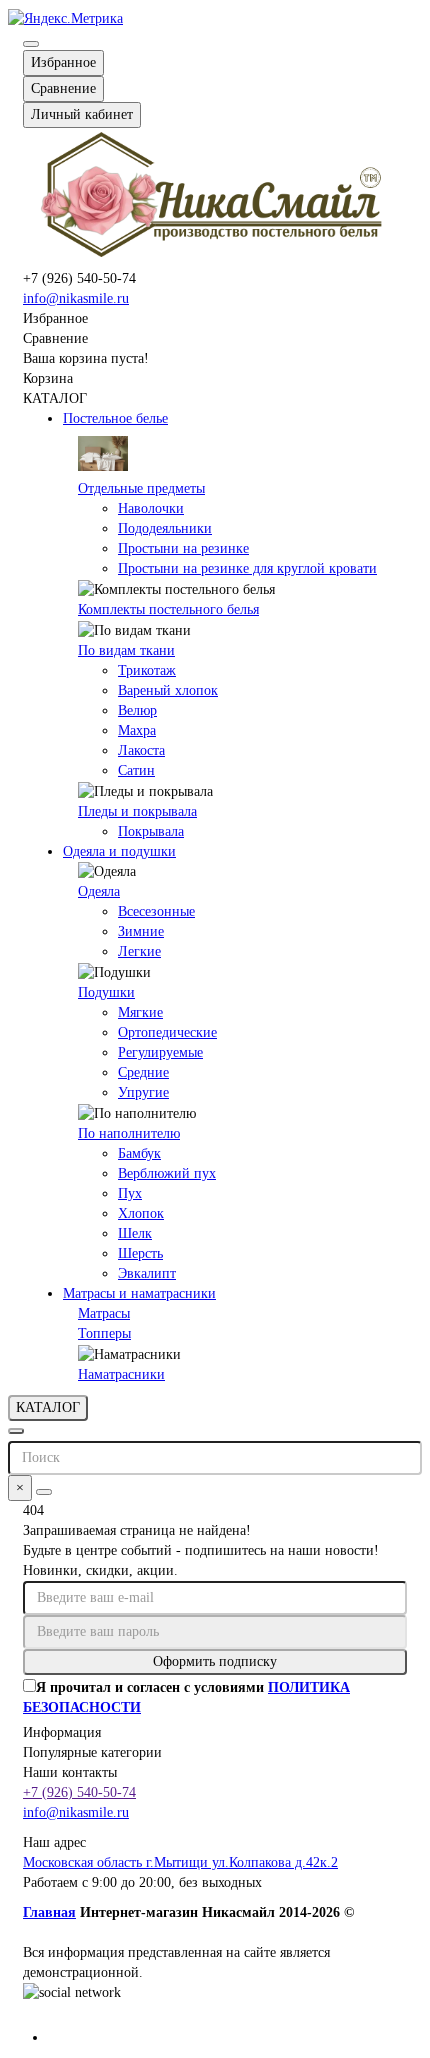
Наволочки (151, 508)
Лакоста (141, 750)
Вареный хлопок (168, 690)
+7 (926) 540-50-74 (79, 1792)
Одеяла (99, 891)
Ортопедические (167, 1032)
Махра (137, 730)
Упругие (143, 1092)
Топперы (104, 1333)
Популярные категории (92, 1752)
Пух (130, 1193)
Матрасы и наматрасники (139, 1293)
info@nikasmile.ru (76, 298)
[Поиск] (44, 1492)
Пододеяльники (165, 528)
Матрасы (104, 1313)
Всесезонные (156, 911)
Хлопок (141, 1213)
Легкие (139, 951)
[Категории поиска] (16, 1431)
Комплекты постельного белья (168, 609)
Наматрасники (121, 1374)
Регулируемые (160, 1052)
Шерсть (140, 1253)
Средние (143, 1072)
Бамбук (139, 1153)
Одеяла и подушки (119, 851)
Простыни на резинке (183, 548)
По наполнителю (129, 1133)
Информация (62, 1732)
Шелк (135, 1233)
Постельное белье (115, 418)
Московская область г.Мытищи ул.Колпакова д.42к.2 (180, 1862)
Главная (49, 1912)
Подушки (106, 992)
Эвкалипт (147, 1273)
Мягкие (140, 1012)
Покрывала (151, 831)
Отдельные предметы (141, 488)
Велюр (137, 710)
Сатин (136, 770)
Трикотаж (147, 670)
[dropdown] (31, 44)
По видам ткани (126, 650)
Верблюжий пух (167, 1173)
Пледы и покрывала (137, 811)
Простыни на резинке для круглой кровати (247, 568)
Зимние (141, 931)
